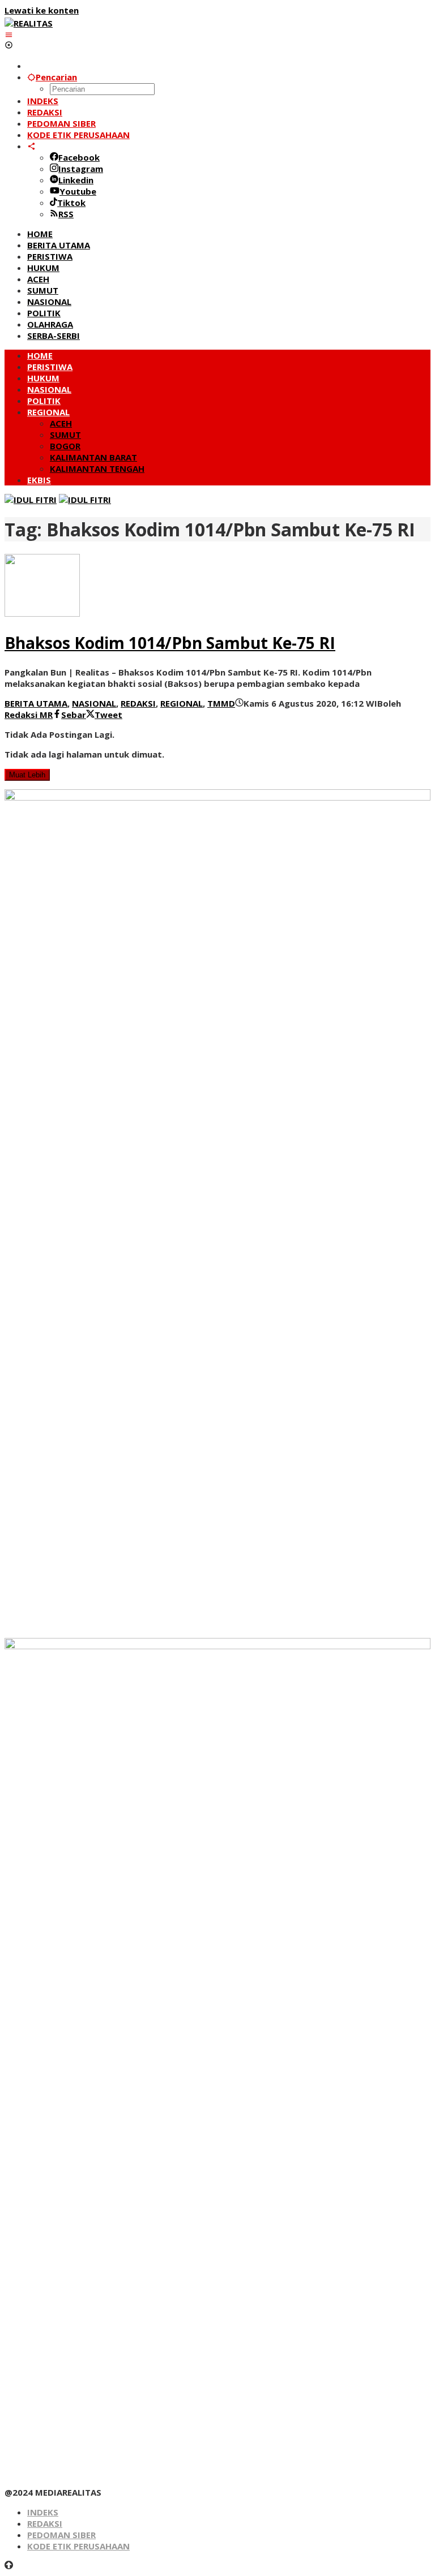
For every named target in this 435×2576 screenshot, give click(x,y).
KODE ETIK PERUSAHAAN (78, 2546)
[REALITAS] (29, 23)
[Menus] (9, 35)
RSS (66, 214)
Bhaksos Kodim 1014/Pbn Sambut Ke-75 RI (170, 643)
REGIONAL (182, 703)
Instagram (81, 169)
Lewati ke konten (42, 10)
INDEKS (43, 2512)
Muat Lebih (27, 775)
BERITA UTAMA (36, 703)
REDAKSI (138, 703)
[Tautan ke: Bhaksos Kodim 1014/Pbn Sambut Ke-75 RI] (42, 613)
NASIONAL (94, 703)
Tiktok (71, 203)
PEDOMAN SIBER (61, 2535)
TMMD (221, 703)
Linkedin (76, 180)
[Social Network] (31, 146)
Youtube (78, 191)
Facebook (79, 157)
